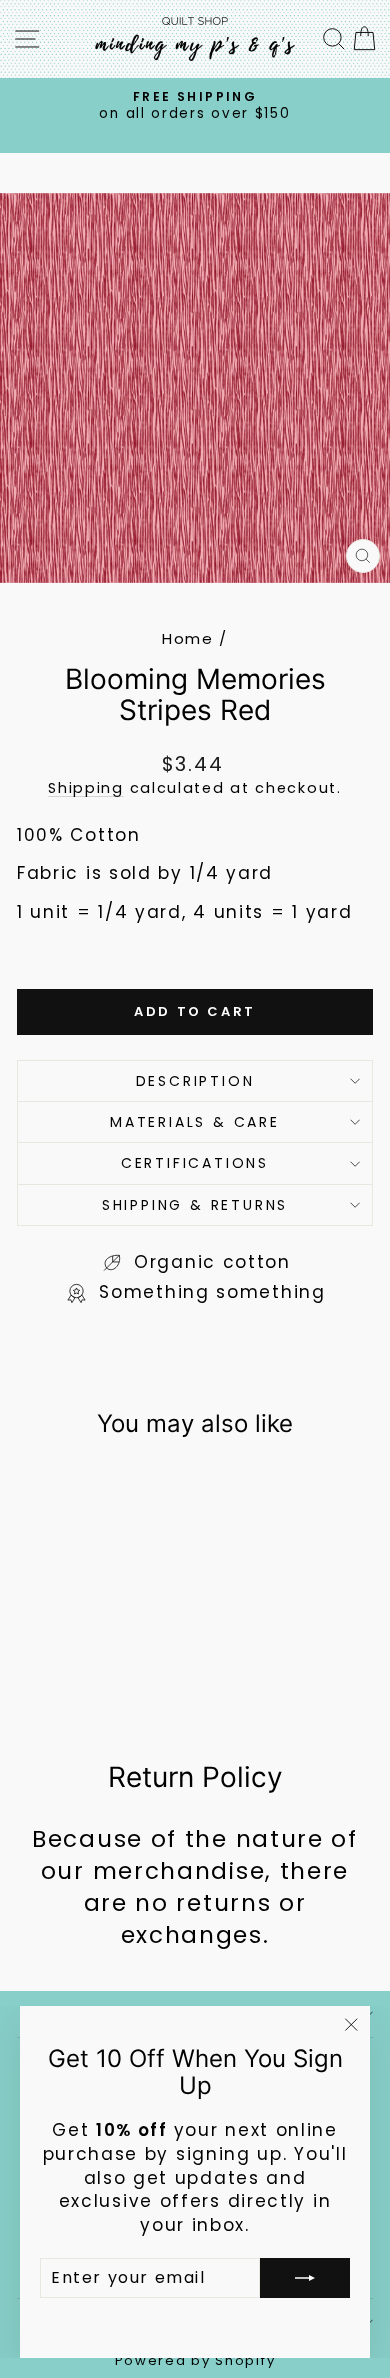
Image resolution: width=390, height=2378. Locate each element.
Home (188, 638)
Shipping (86, 788)
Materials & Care (195, 1122)
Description (195, 1081)
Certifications (195, 1163)
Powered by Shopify (195, 2360)
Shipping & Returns (195, 1205)
